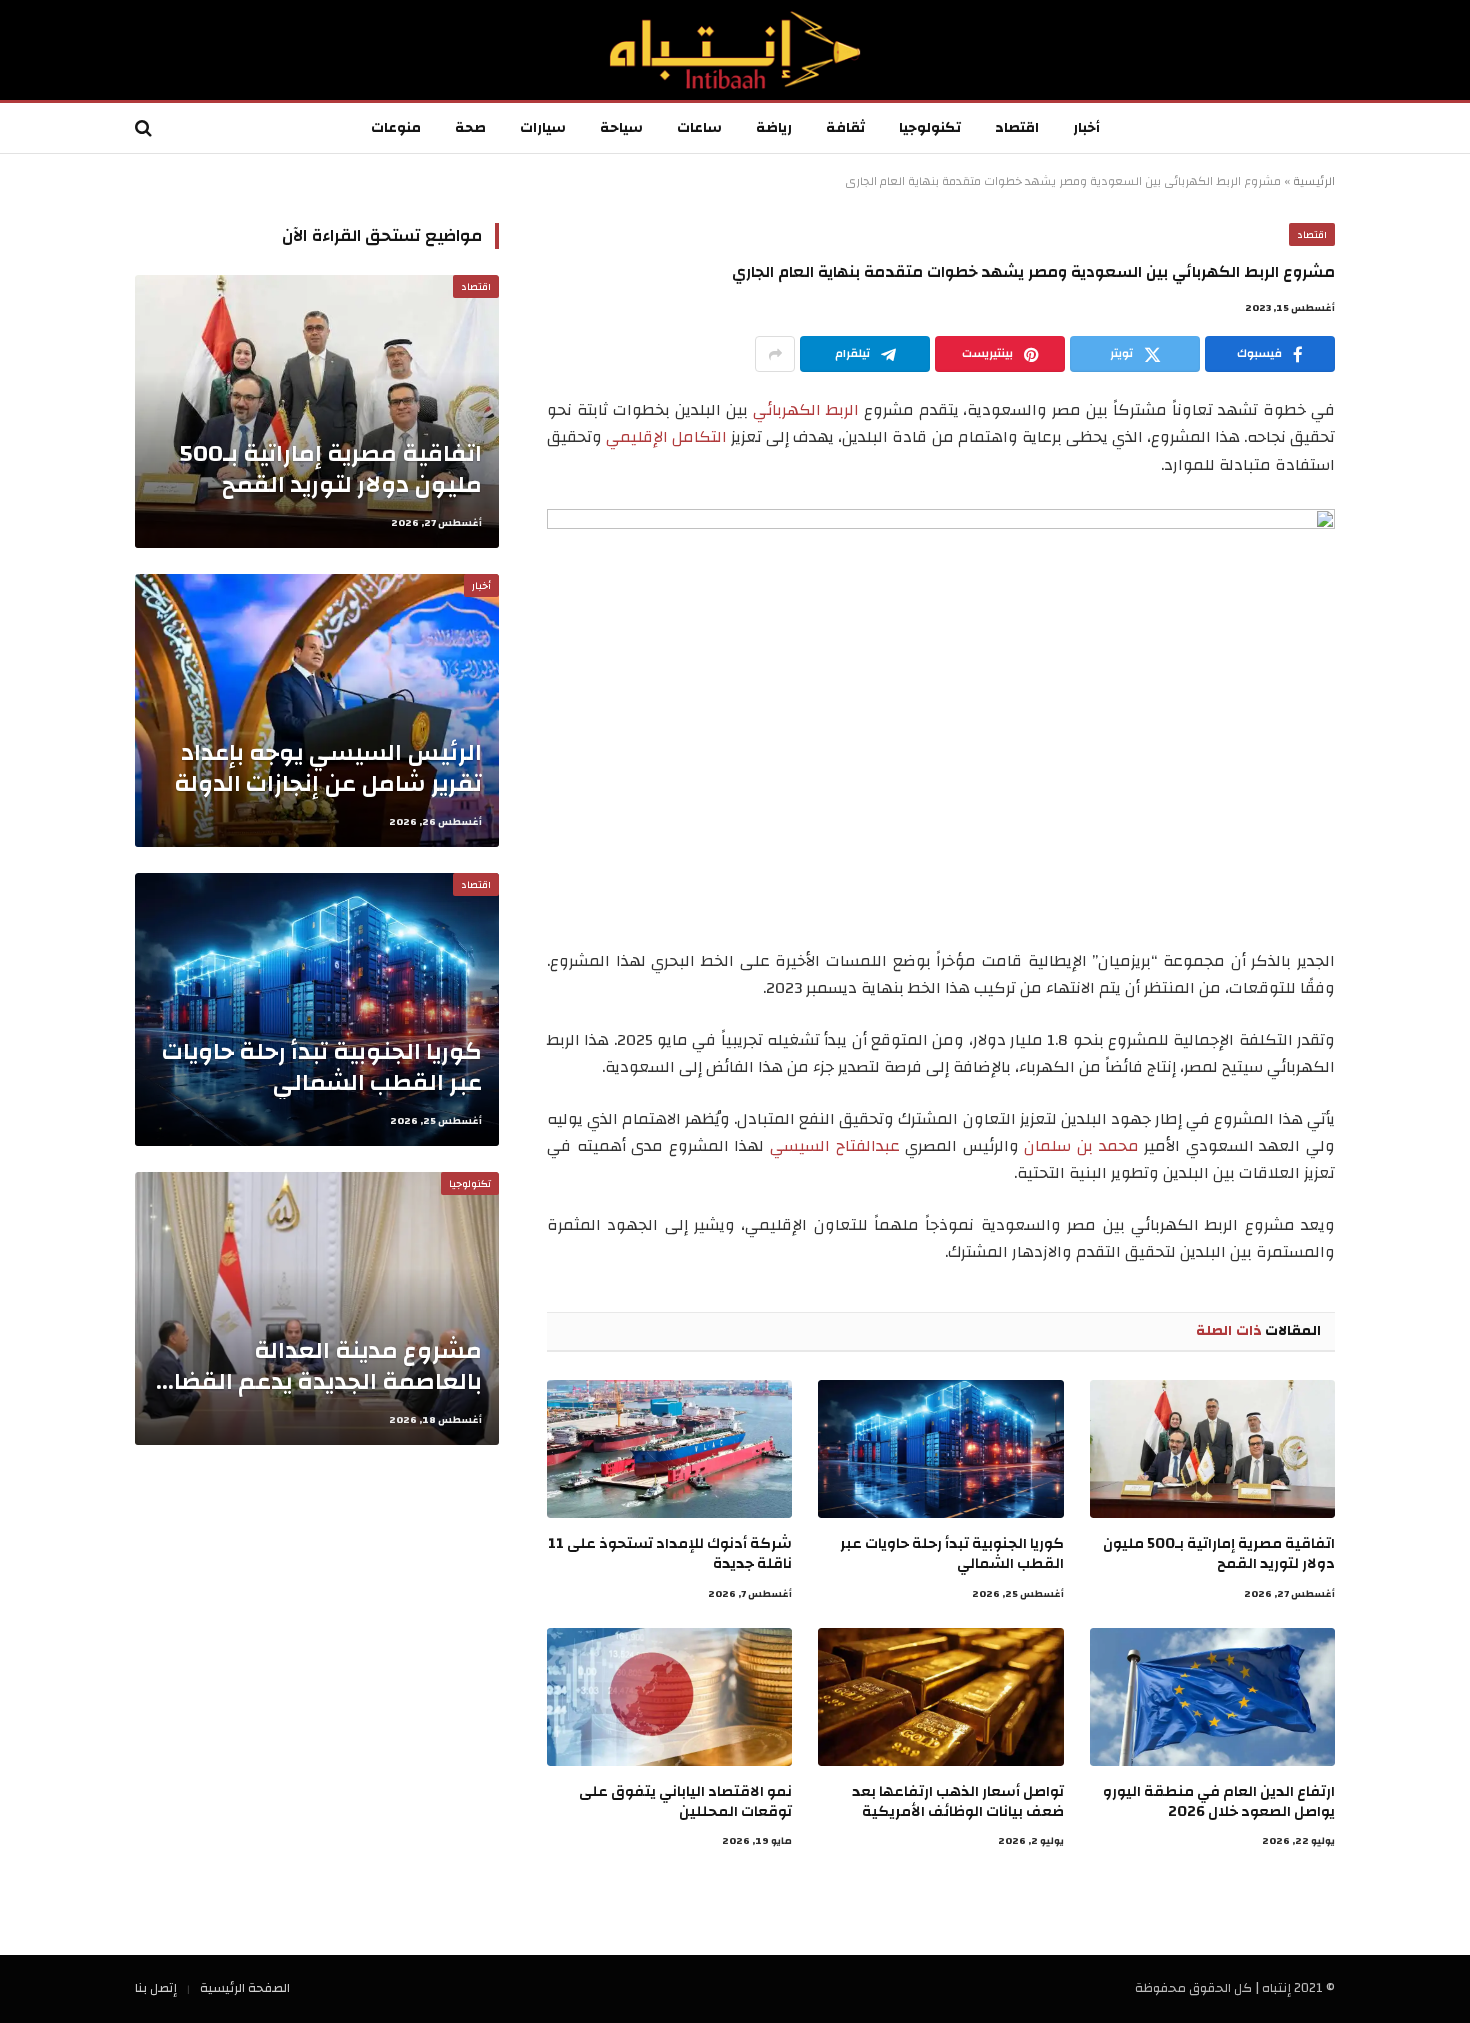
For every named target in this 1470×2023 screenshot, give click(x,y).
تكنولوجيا (930, 128)
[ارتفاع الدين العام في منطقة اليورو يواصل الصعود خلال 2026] (1212, 1697)
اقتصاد (1017, 128)
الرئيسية (1314, 181)
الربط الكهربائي (806, 410)
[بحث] (145, 128)
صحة (470, 128)
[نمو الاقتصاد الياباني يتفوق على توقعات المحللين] (669, 1697)
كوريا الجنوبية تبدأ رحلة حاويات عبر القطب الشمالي (951, 1554)
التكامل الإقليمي (666, 437)
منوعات (396, 128)
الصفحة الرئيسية (245, 1988)
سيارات (543, 128)
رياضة (774, 128)
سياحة (621, 128)
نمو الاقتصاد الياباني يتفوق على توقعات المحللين (685, 1802)
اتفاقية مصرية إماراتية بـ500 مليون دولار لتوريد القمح (1219, 1554)
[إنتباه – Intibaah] (735, 50)
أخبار (1086, 128)
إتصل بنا (156, 1988)
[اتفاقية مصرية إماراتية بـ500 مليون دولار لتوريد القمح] (1212, 1449)
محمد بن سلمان (1081, 1146)
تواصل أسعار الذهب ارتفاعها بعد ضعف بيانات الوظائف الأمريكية (957, 1802)
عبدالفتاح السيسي (835, 1146)
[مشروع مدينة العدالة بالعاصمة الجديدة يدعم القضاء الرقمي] (317, 1308)
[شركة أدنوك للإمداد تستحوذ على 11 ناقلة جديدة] (669, 1449)
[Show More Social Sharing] (775, 354)
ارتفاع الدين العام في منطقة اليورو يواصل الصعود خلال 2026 (1219, 1802)
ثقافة (845, 128)
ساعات (699, 128)
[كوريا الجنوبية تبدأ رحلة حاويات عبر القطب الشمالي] (940, 1449)
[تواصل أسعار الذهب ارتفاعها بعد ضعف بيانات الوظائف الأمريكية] (940, 1697)
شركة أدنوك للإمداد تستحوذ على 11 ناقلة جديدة (670, 1554)
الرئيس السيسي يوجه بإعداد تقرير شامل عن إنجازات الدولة (328, 768)
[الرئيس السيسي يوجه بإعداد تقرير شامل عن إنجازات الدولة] (317, 710)
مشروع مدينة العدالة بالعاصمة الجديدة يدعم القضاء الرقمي (322, 1366)
